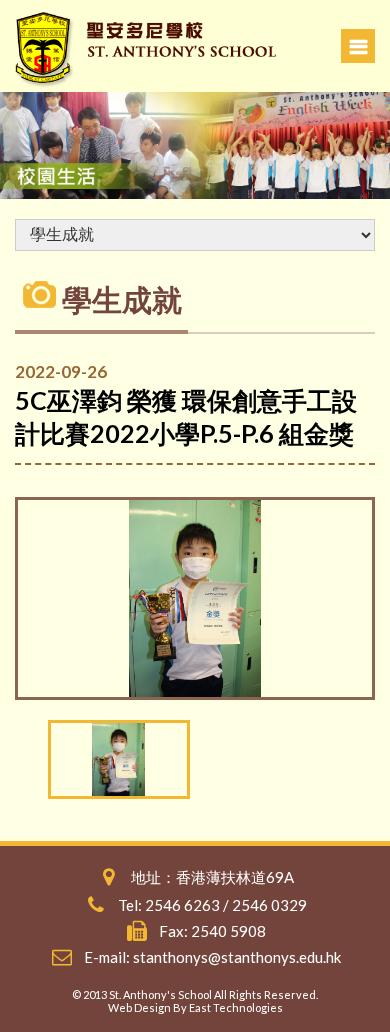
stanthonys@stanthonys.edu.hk (237, 957)
